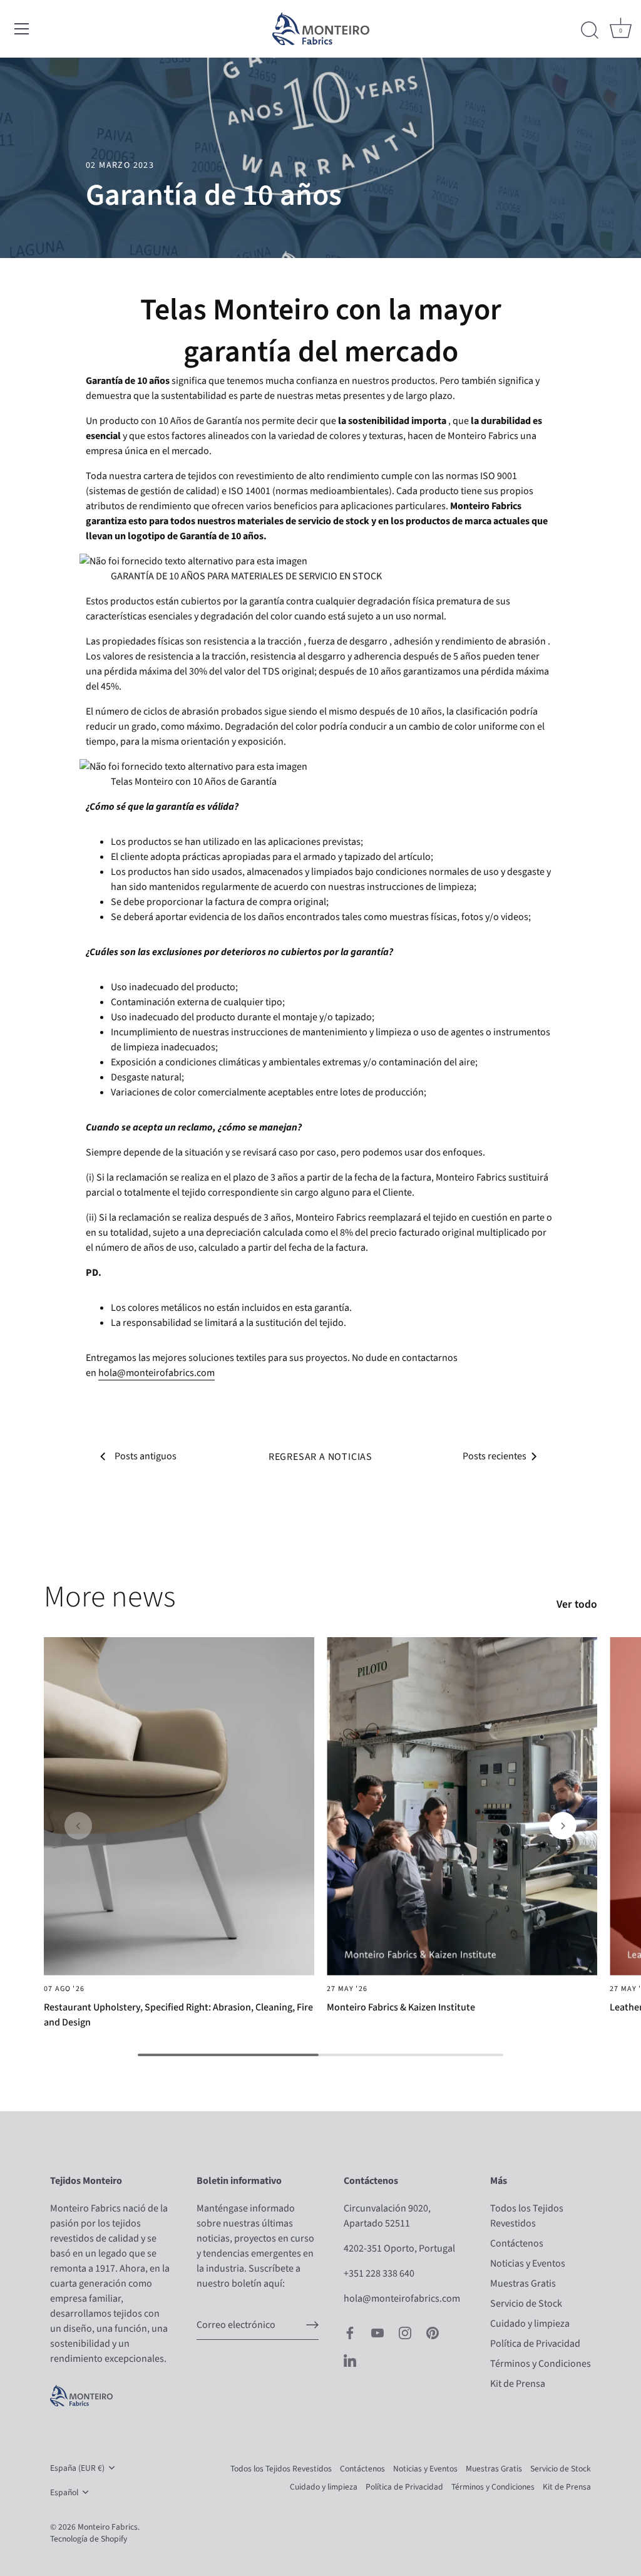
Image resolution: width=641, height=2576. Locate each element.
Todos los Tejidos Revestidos (281, 2469)
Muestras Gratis (523, 2284)
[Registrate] (312, 2325)
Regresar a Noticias (320, 1457)
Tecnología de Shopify (89, 2539)
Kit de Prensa (518, 2384)
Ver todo (577, 1605)
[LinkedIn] (350, 2360)
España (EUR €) (77, 2468)
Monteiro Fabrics (108, 2527)
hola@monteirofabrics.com (156, 1373)
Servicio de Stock (526, 2304)
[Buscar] (590, 31)
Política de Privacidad (535, 2344)
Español (64, 2492)
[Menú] (22, 29)
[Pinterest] (433, 2332)
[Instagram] (405, 2332)
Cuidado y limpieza (530, 2324)
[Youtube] (377, 2332)
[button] (78, 1826)
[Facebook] (350, 2332)
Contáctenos (517, 2243)
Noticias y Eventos (528, 2263)
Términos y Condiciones (541, 2364)
